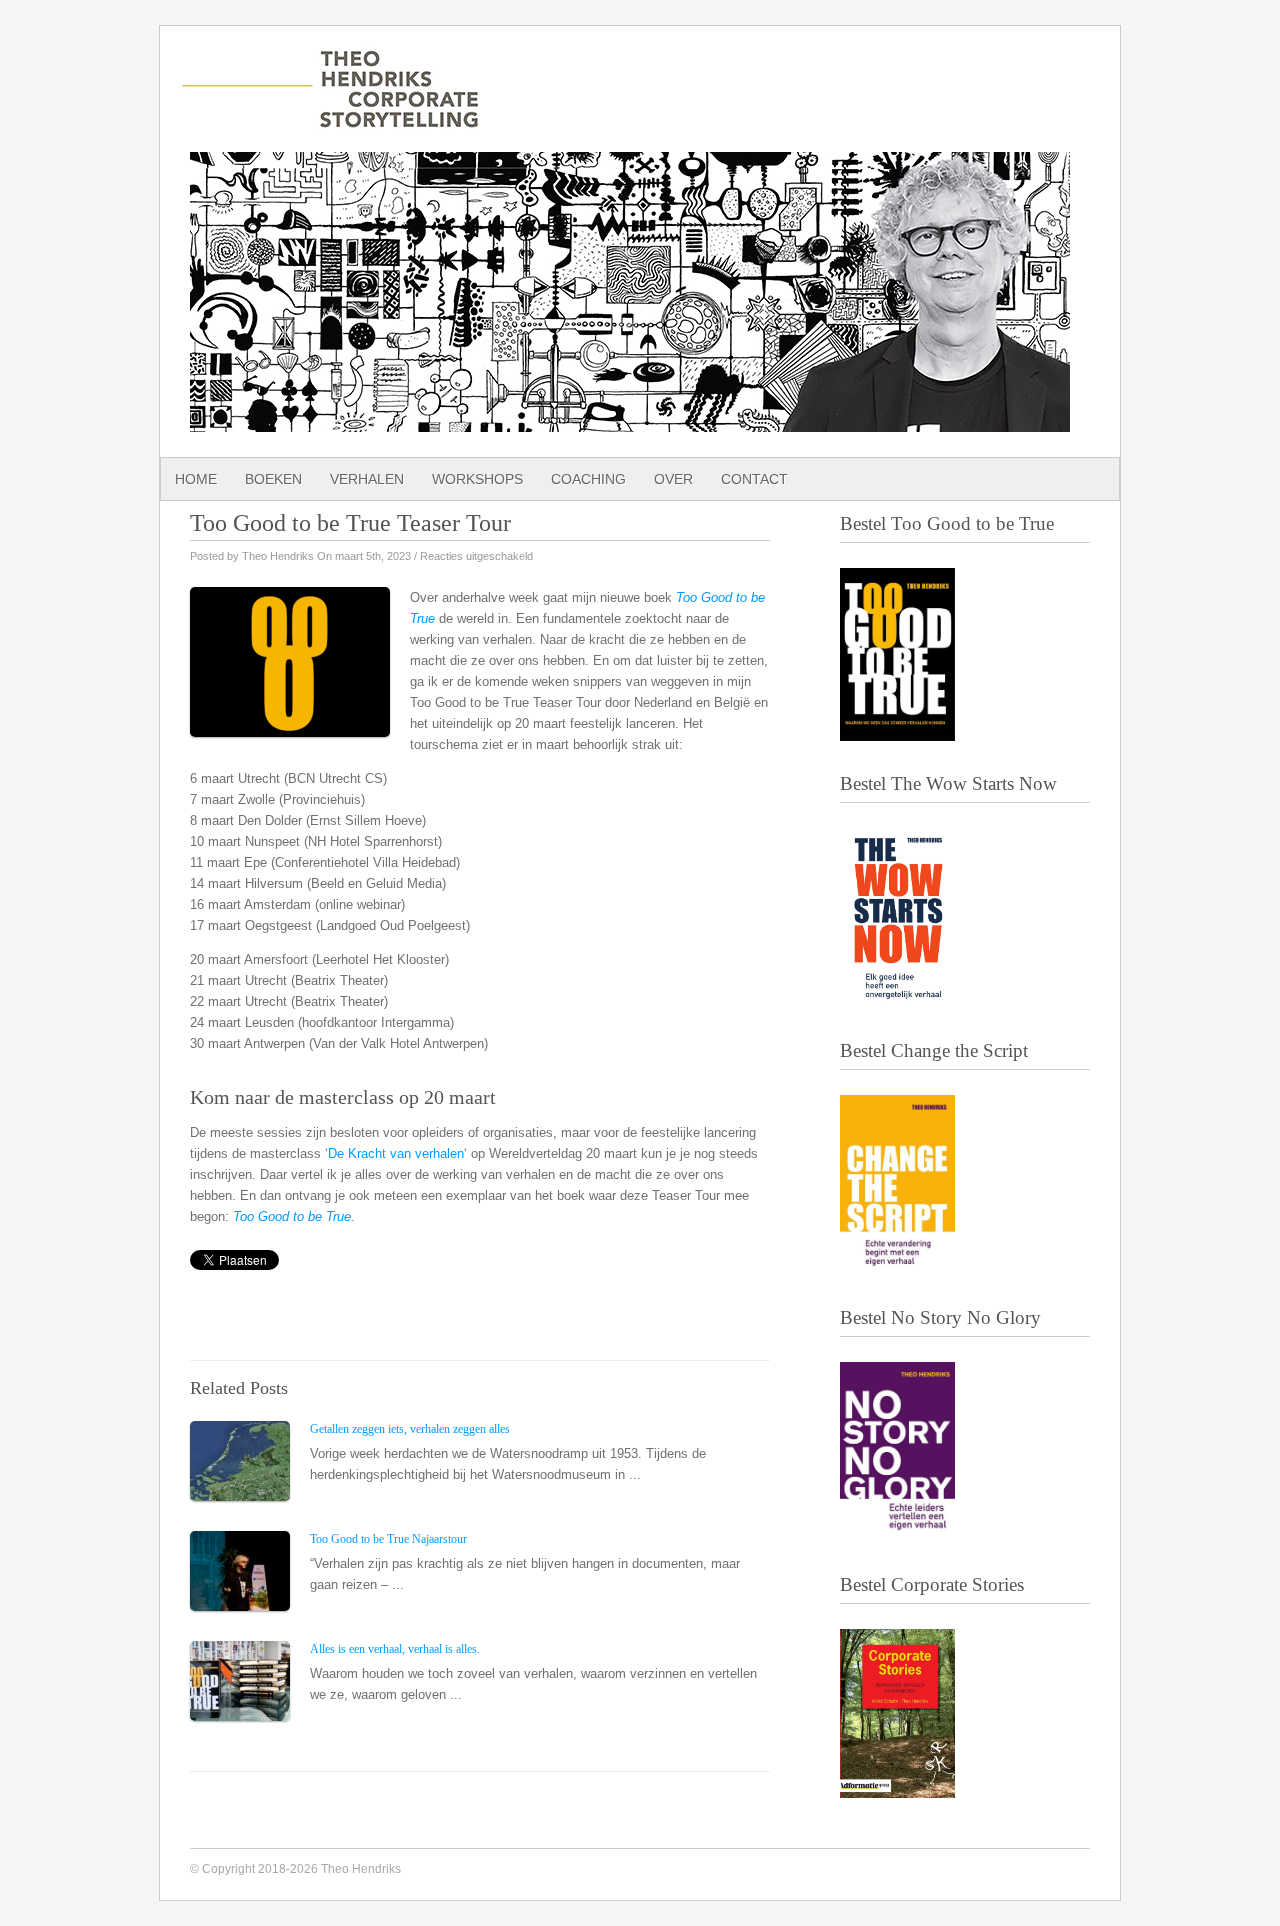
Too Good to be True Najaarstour (388, 1539)
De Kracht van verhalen (396, 1153)
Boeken (273, 479)
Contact (754, 479)
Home (196, 479)
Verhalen (367, 479)
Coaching (588, 479)
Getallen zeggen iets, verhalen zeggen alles (410, 1429)
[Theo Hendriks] (330, 118)
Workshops (477, 479)
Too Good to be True (292, 1216)
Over (673, 479)
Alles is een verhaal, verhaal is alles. (395, 1649)
